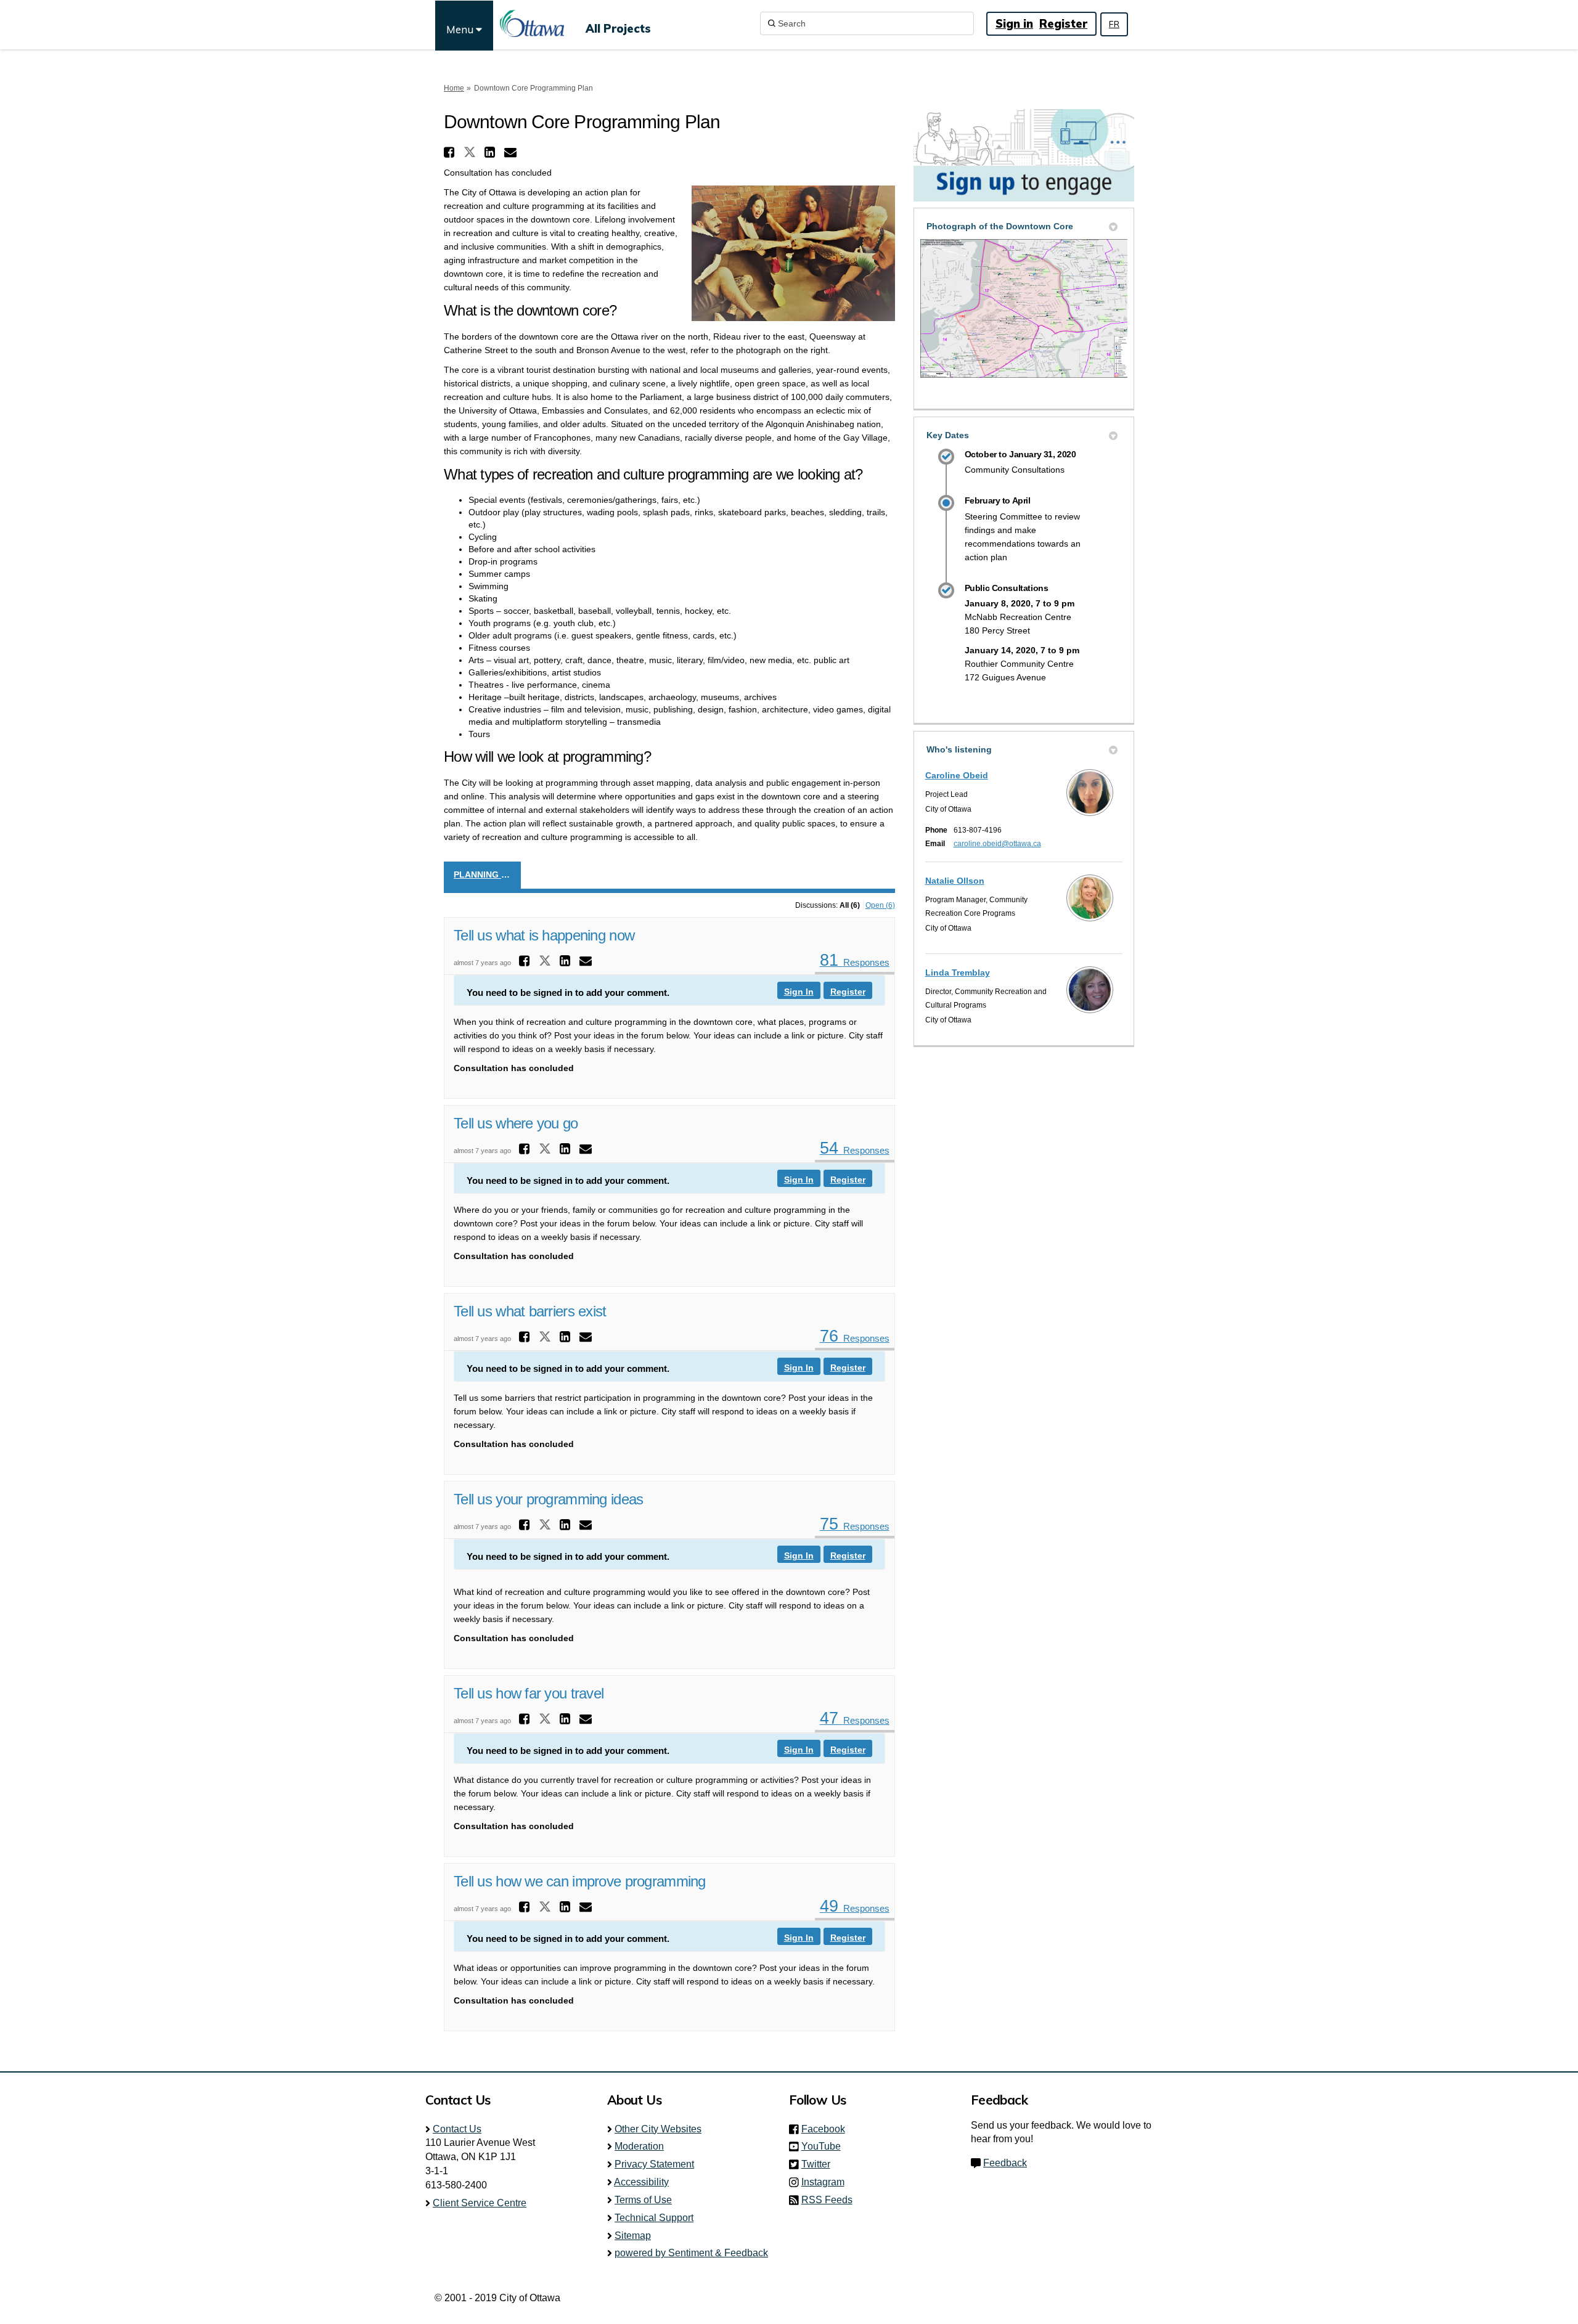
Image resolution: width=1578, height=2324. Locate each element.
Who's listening (959, 749)
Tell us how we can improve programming (580, 1881)
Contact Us (457, 2129)
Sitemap (633, 2236)
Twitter (820, 2164)
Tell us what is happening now (544, 935)
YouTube (825, 2146)
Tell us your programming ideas (548, 1499)
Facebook (827, 2129)
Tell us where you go (516, 1123)
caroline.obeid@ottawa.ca (997, 844)
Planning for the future (487, 875)
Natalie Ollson (955, 881)
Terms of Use (643, 2200)
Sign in (1014, 24)
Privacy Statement (654, 2164)
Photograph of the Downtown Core (1000, 226)
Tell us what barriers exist (530, 1311)
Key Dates (948, 435)
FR (1114, 24)
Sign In (799, 992)
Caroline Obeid (957, 775)
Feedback (1005, 2163)
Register (1063, 24)
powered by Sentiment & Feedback (691, 2253)
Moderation (639, 2146)
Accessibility (641, 2182)
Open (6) (880, 905)
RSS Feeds (827, 2200)
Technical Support (654, 2218)
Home (454, 88)
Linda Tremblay (958, 972)
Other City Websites (658, 2129)
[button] (451, 152)
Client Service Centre (480, 2203)
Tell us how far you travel (529, 1693)
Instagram (827, 2182)
